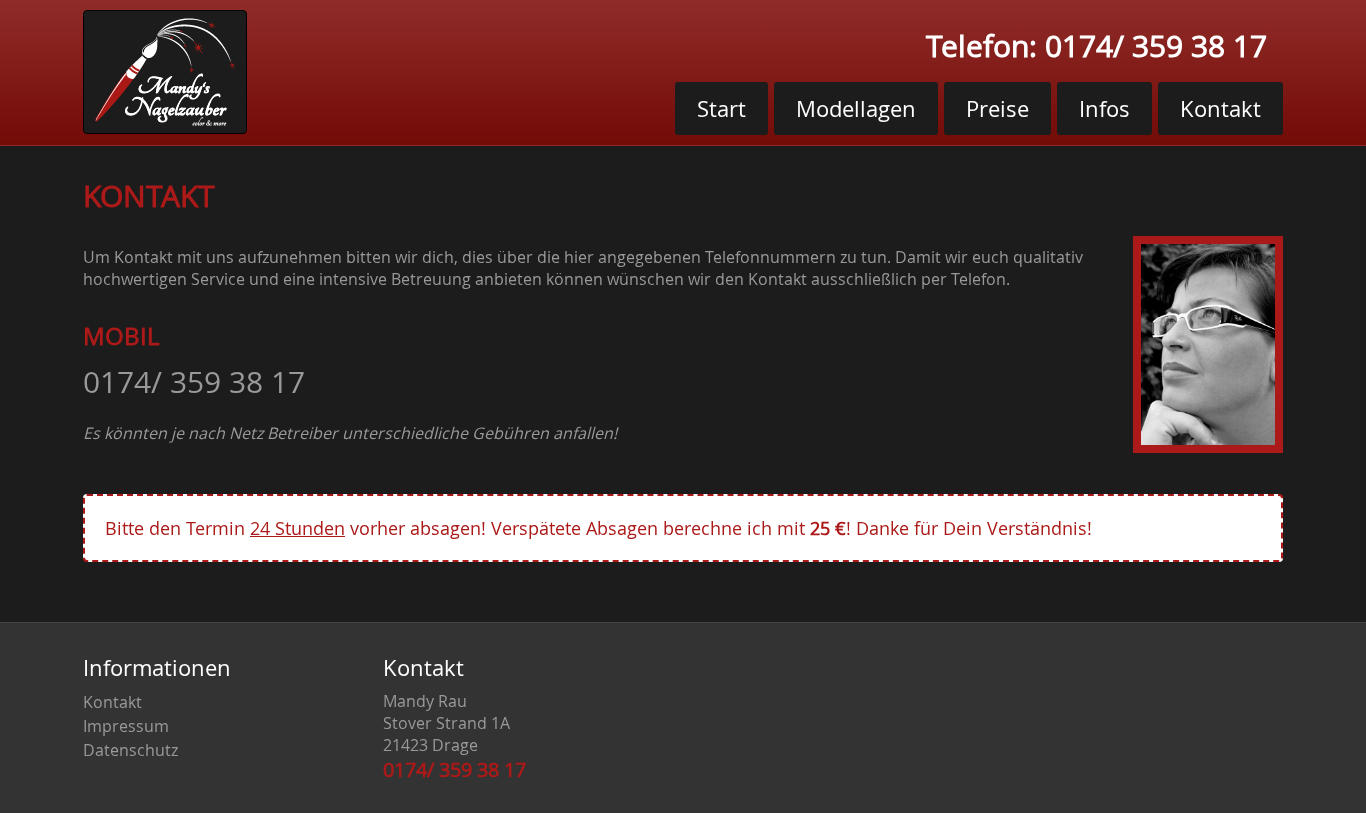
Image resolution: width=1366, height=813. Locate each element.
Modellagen (856, 108)
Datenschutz (130, 750)
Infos (1104, 108)
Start (721, 108)
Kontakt (1220, 108)
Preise (997, 108)
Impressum (126, 726)
